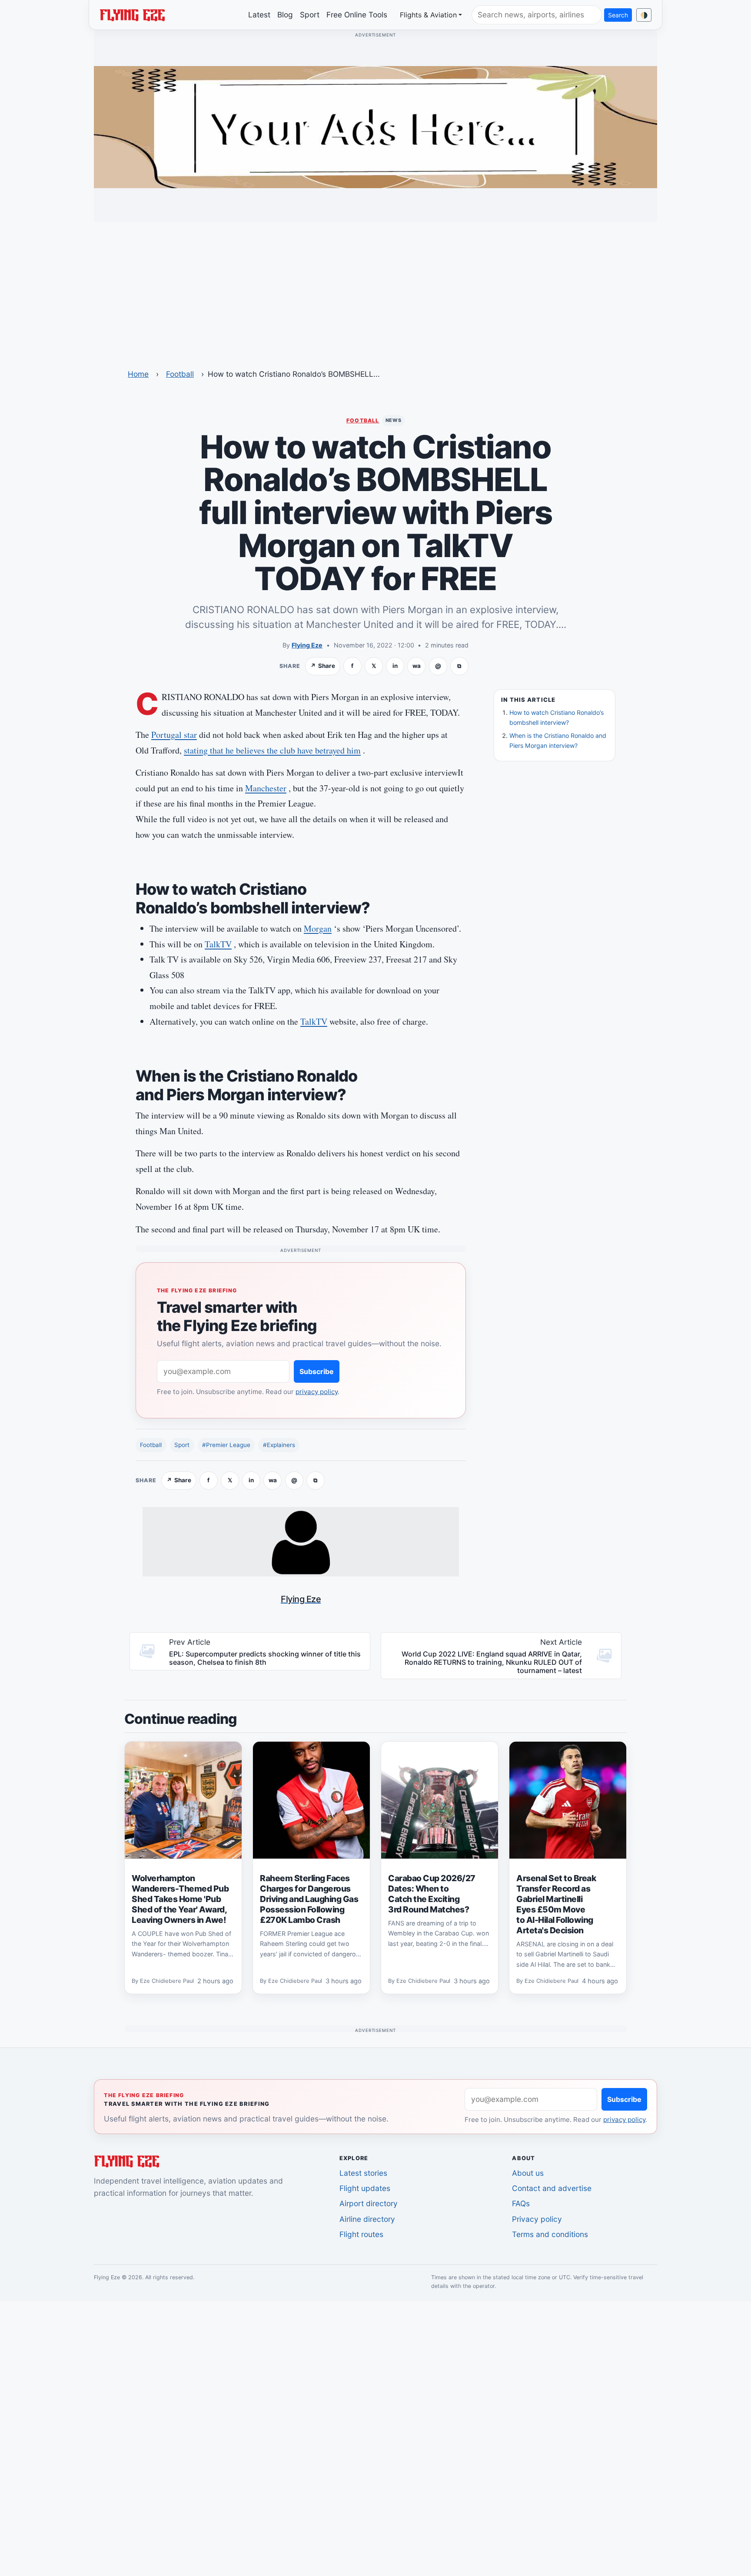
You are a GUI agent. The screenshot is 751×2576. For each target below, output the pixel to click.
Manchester (266, 788)
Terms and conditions (550, 2234)
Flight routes (361, 2234)
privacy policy (317, 1392)
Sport (310, 15)
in (395, 666)
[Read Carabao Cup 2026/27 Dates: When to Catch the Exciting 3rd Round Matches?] (440, 1800)
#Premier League (226, 1445)
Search (618, 15)
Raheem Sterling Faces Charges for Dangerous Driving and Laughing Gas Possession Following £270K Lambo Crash (309, 1899)
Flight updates (365, 2188)
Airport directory (369, 2203)
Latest (259, 15)
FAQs (521, 2203)
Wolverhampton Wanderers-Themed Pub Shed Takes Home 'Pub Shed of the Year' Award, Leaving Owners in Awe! (180, 1899)
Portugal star (174, 735)
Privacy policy (537, 2219)
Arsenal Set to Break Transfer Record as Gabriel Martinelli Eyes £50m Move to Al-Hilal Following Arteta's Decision (556, 1904)
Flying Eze (307, 645)
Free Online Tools (357, 15)
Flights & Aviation (428, 15)
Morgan (318, 928)
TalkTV (218, 944)
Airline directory (367, 2219)
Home (138, 374)
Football (180, 374)
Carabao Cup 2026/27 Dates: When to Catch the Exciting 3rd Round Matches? (432, 1894)
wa (417, 666)
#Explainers (279, 1445)
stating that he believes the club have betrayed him (272, 750)
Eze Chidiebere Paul (167, 1981)
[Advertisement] (375, 290)
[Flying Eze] (132, 14)
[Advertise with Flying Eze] (375, 126)
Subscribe (317, 1371)
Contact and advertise (552, 2188)
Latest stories (363, 2173)
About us (528, 2173)
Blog (285, 15)
